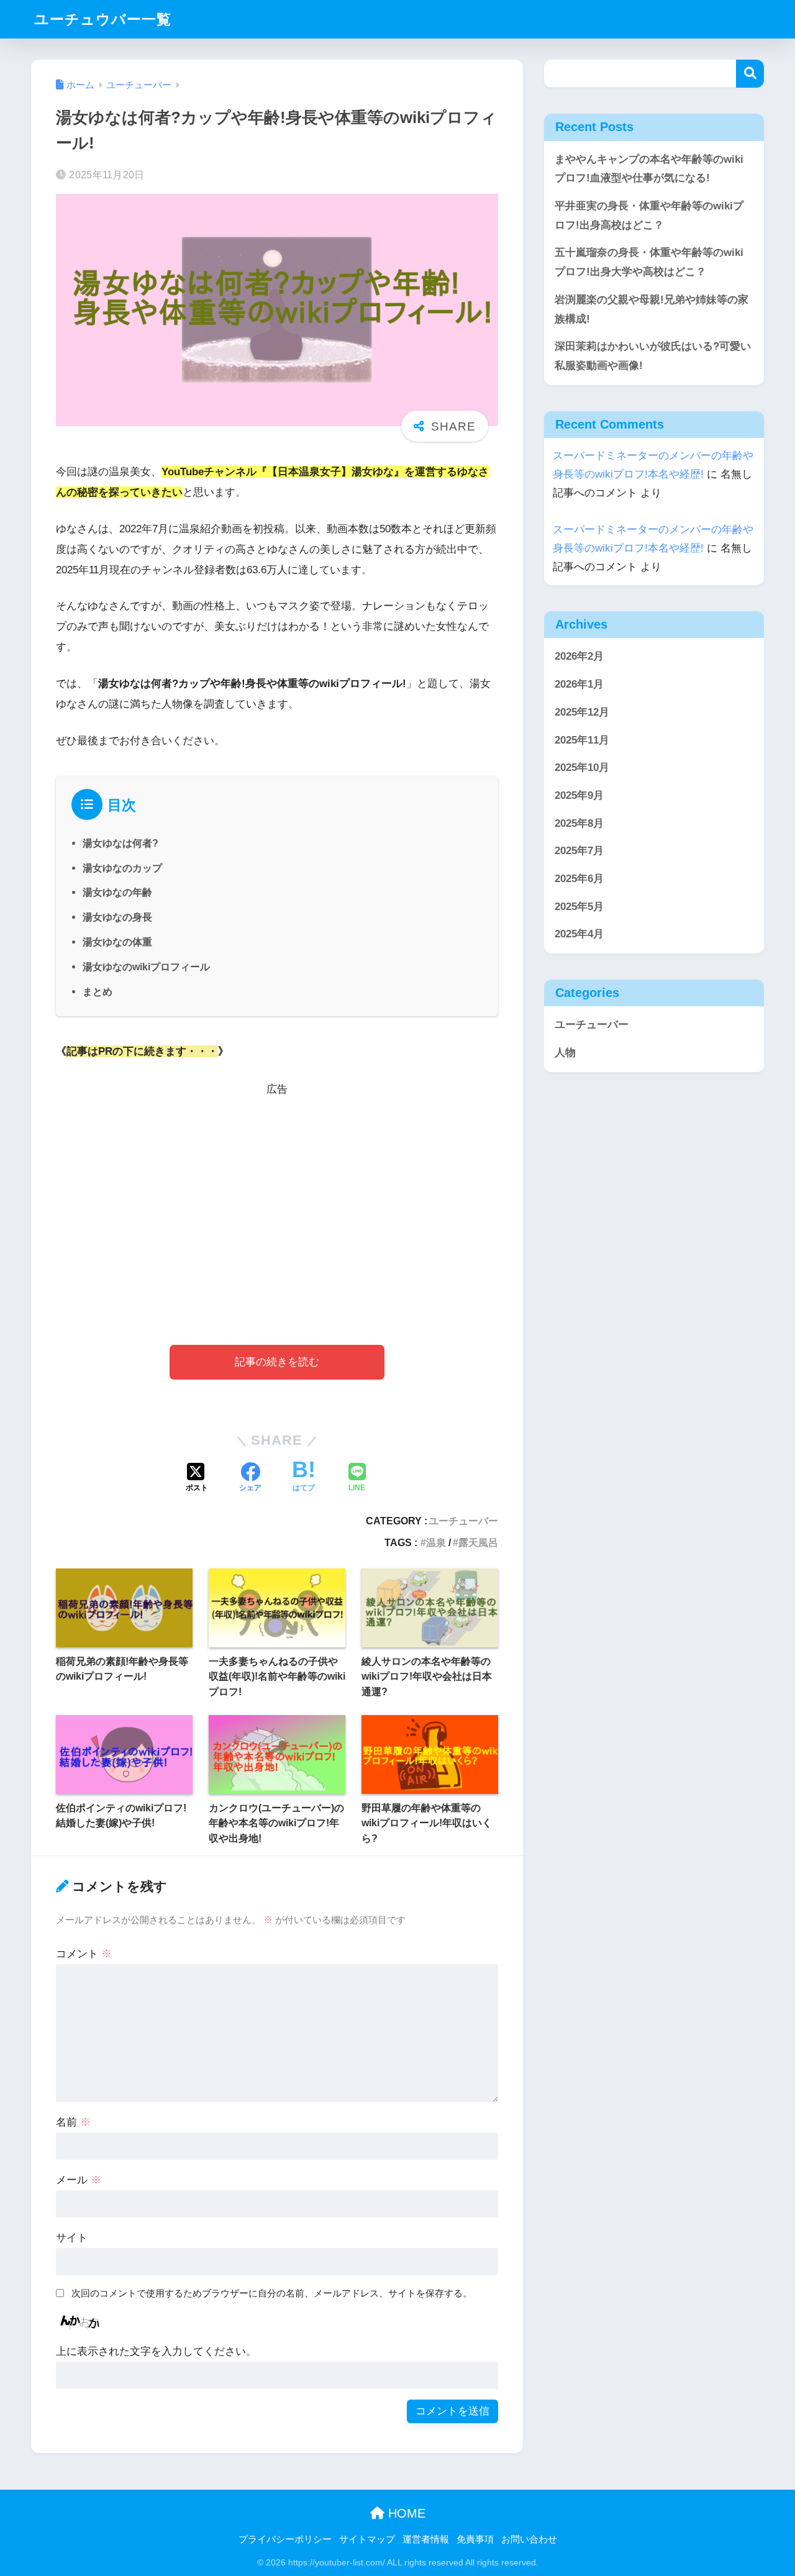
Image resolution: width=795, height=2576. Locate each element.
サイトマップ (367, 2539)
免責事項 (475, 2539)
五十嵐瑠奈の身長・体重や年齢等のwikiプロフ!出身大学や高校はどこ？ (649, 262)
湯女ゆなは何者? (120, 843)
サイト (72, 2238)
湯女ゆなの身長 (117, 917)
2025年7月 (579, 851)
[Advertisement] (277, 1202)
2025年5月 (579, 907)
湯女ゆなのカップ (122, 868)
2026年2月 (579, 657)
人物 (565, 1053)
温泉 (436, 1542)
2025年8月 (579, 823)
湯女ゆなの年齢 (117, 892)
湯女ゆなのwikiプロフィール (146, 967)
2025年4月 (579, 935)
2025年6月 (579, 879)
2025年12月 (582, 712)
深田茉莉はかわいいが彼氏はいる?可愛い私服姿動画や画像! (653, 356)
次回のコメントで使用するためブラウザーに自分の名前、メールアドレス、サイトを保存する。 (272, 2293)
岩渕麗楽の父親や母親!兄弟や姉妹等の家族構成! (652, 309)
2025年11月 (582, 740)
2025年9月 (579, 795)
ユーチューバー (463, 1521)
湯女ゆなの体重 (117, 942)
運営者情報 (426, 2539)
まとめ (98, 991)
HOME (405, 2513)
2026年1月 (579, 684)
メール (79, 2180)
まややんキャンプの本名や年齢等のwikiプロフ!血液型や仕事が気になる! (649, 169)
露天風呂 (478, 1542)
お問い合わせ (529, 2539)
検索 (750, 74)
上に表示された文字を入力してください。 (156, 2351)
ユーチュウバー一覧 (103, 19)
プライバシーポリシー (285, 2539)
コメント (84, 1954)
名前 (73, 2122)
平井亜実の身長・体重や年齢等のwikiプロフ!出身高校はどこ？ (649, 216)
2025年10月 (582, 767)
